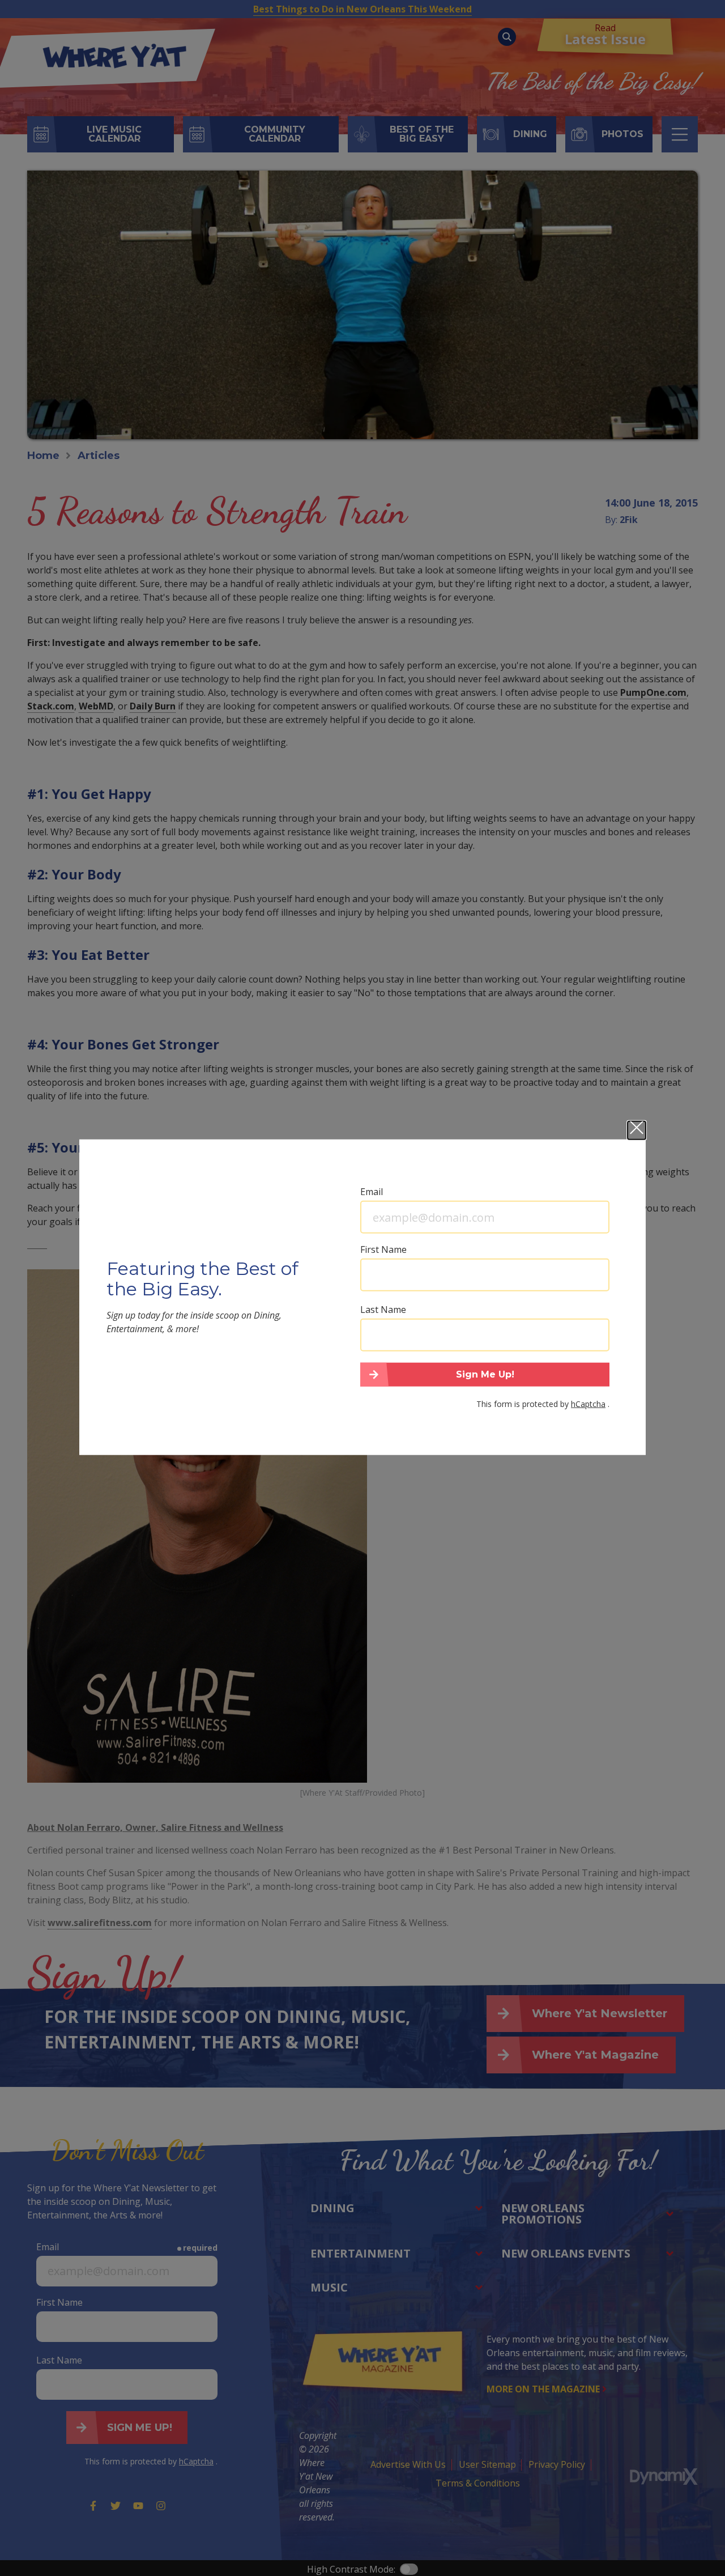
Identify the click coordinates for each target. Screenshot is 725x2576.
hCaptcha (588, 1403)
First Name (383, 1249)
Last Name (383, 1310)
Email (372, 1192)
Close (637, 1130)
